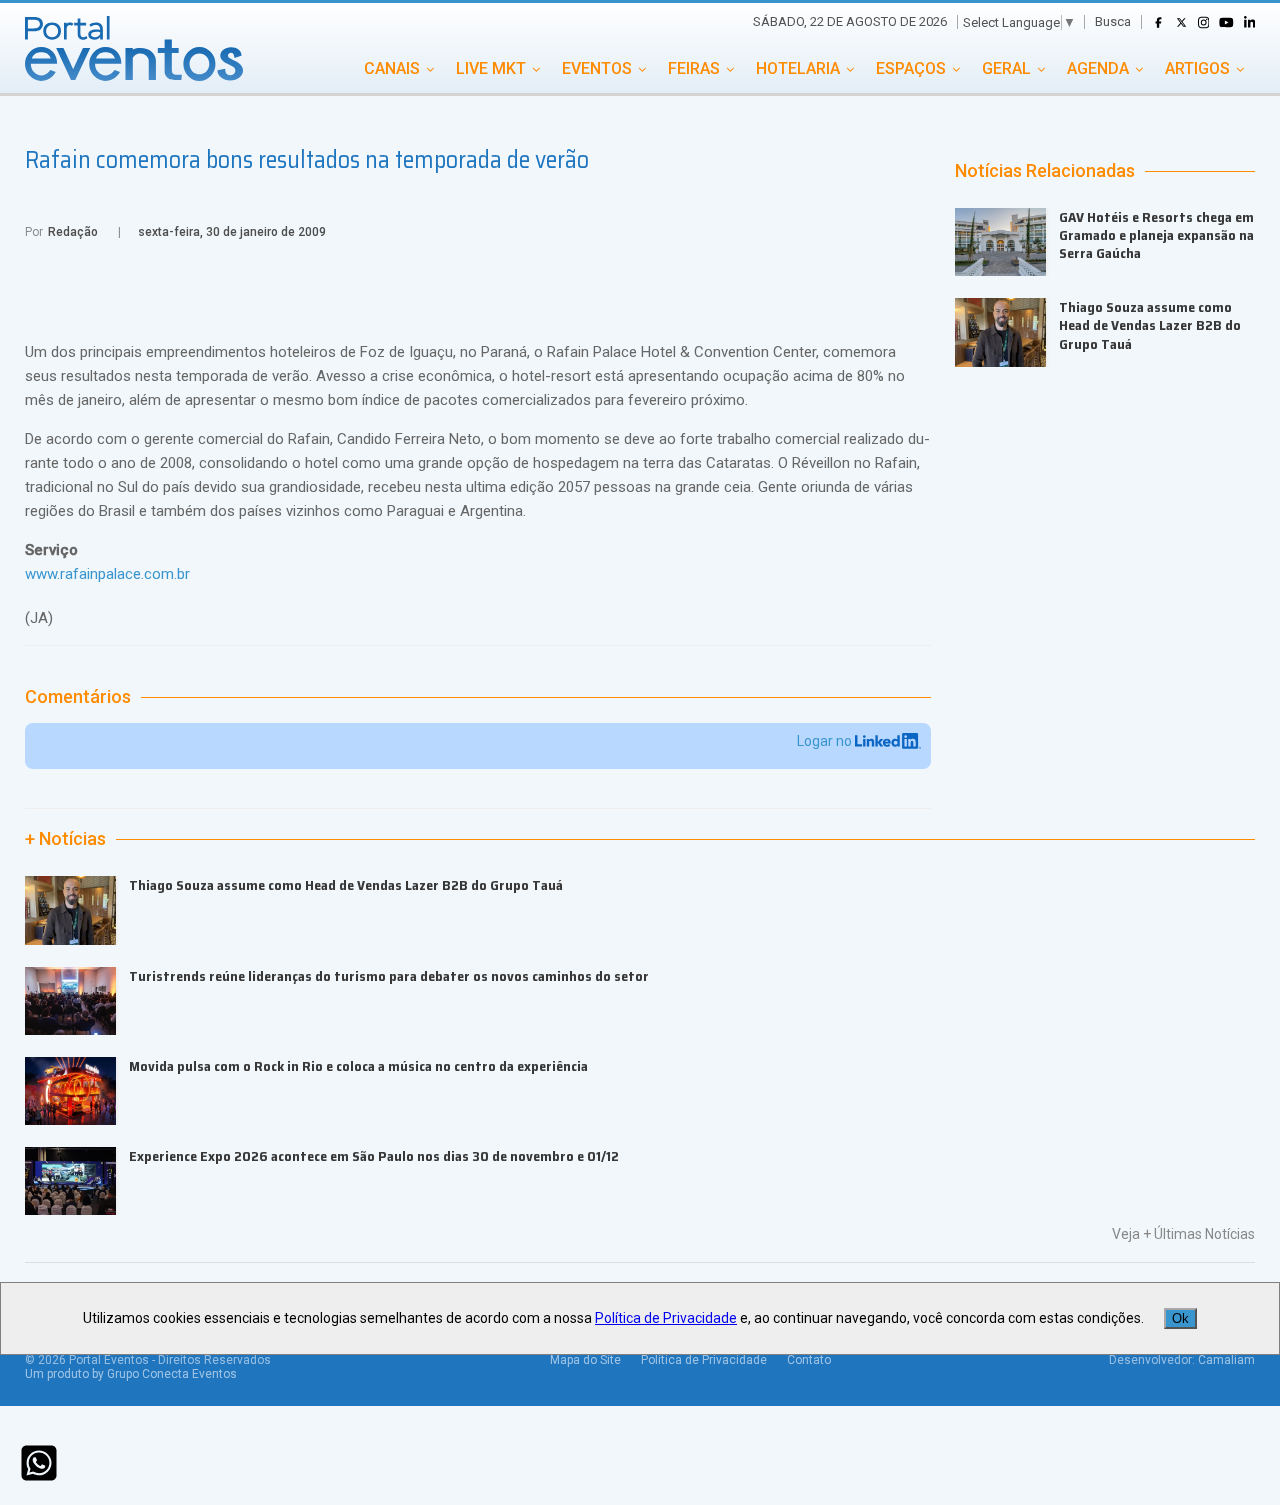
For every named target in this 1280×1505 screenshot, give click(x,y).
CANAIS (392, 68)
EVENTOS (597, 68)
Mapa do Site (585, 1360)
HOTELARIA (798, 68)
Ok (1180, 1318)
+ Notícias (65, 839)
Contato (809, 1360)
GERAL (1006, 68)
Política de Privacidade (704, 1360)
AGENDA (1098, 68)
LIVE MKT (491, 68)
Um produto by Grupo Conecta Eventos (131, 1374)
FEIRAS (694, 68)
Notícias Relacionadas (1045, 171)
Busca (1113, 21)
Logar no (826, 741)
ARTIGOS (1197, 68)
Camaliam (1226, 1360)
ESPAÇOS (911, 68)
